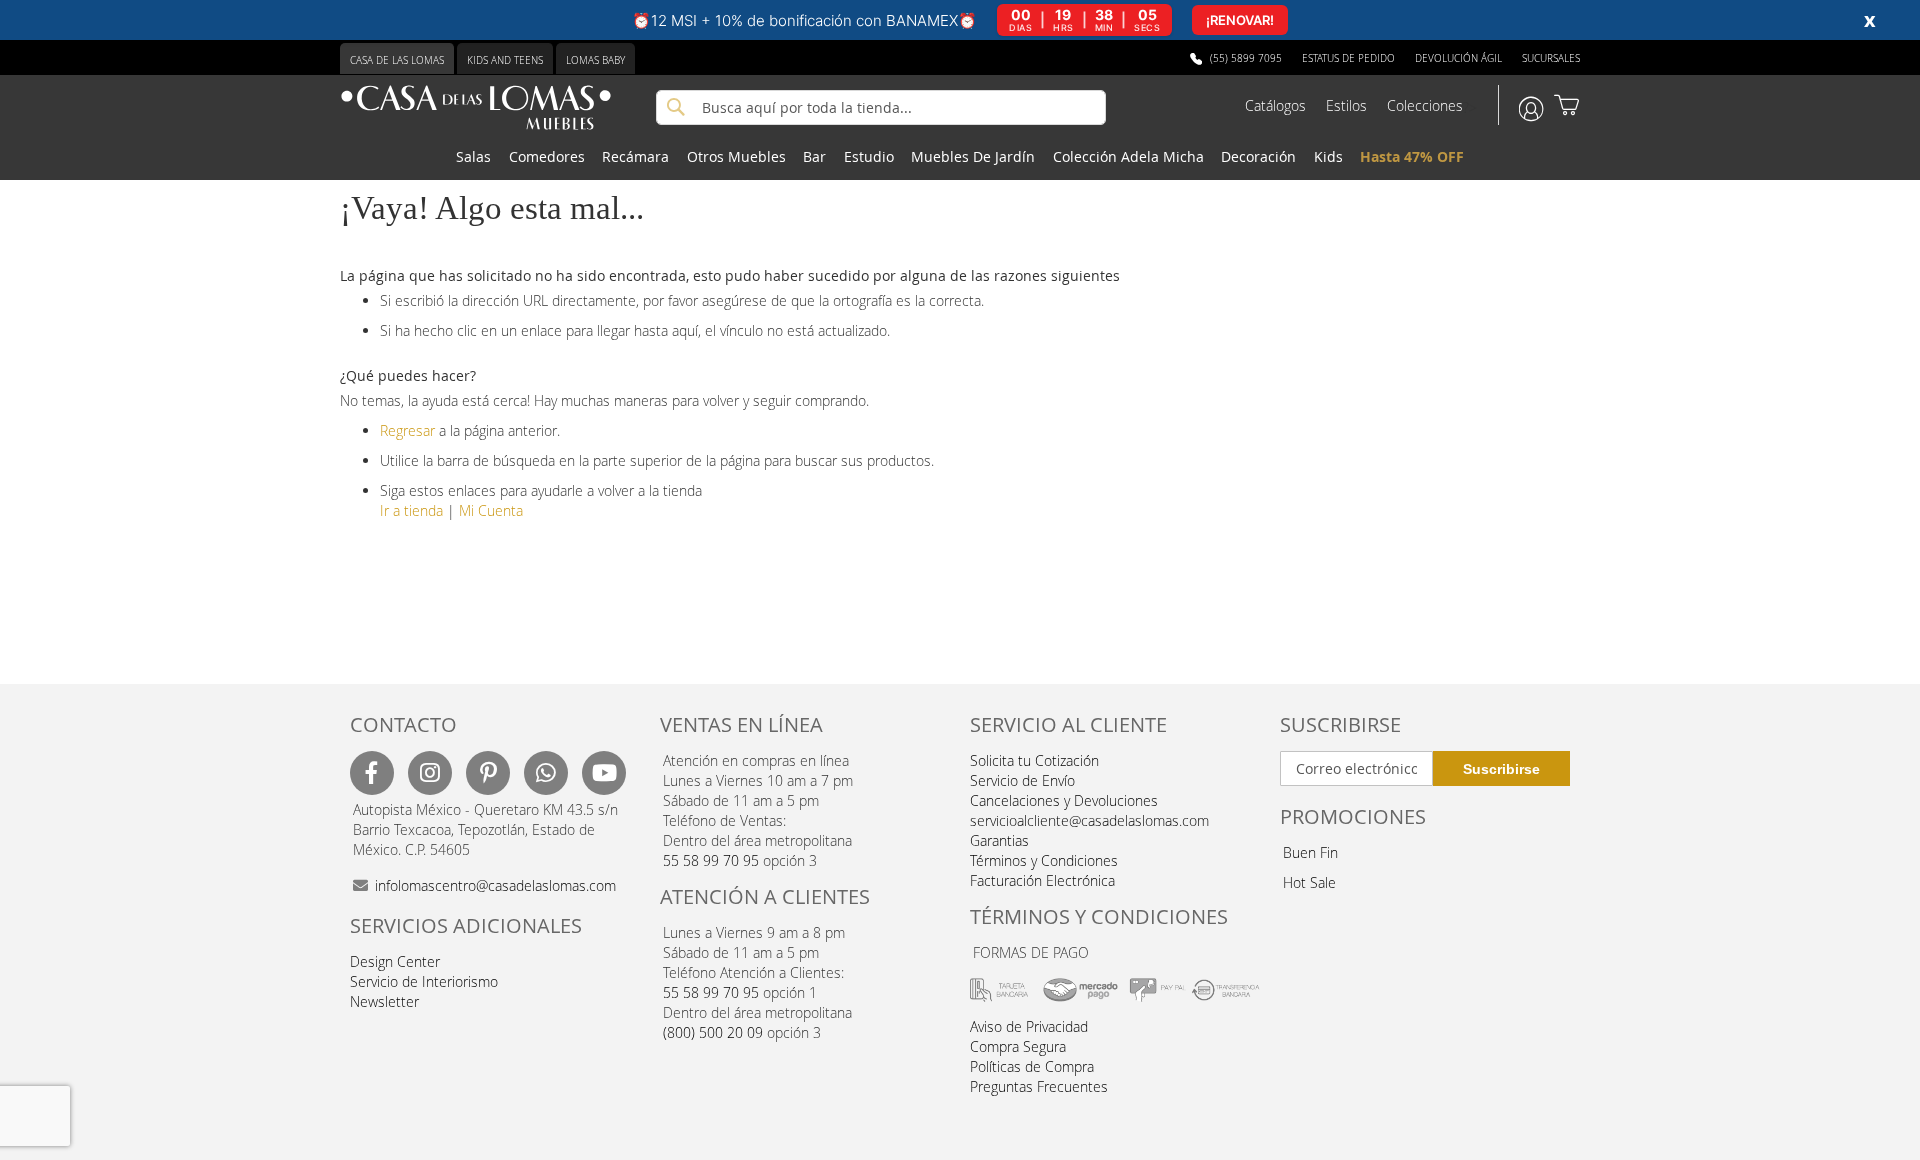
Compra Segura (1018, 1046)
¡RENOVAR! (1240, 20)
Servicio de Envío (1022, 780)
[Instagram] (430, 773)
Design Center (395, 961)
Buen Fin (1310, 852)
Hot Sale (1309, 882)
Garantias (999, 840)
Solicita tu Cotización (1034, 760)
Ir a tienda (411, 510)
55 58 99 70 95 (711, 860)
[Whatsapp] (546, 773)
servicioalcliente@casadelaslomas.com (1089, 820)
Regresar (407, 430)
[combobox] (881, 107)
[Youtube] (604, 773)
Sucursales (1551, 58)
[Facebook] (372, 773)
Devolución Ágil (1458, 58)
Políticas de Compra (1032, 1066)
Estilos (1346, 105)
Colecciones (1425, 105)
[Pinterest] (488, 773)
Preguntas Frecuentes (1039, 1086)
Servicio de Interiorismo (424, 981)
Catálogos (1275, 105)
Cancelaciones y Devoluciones (1064, 800)
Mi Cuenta (491, 510)
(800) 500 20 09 (713, 1032)
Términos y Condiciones (1044, 860)
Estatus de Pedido (1348, 58)
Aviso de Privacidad (1029, 1026)
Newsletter (384, 1001)
